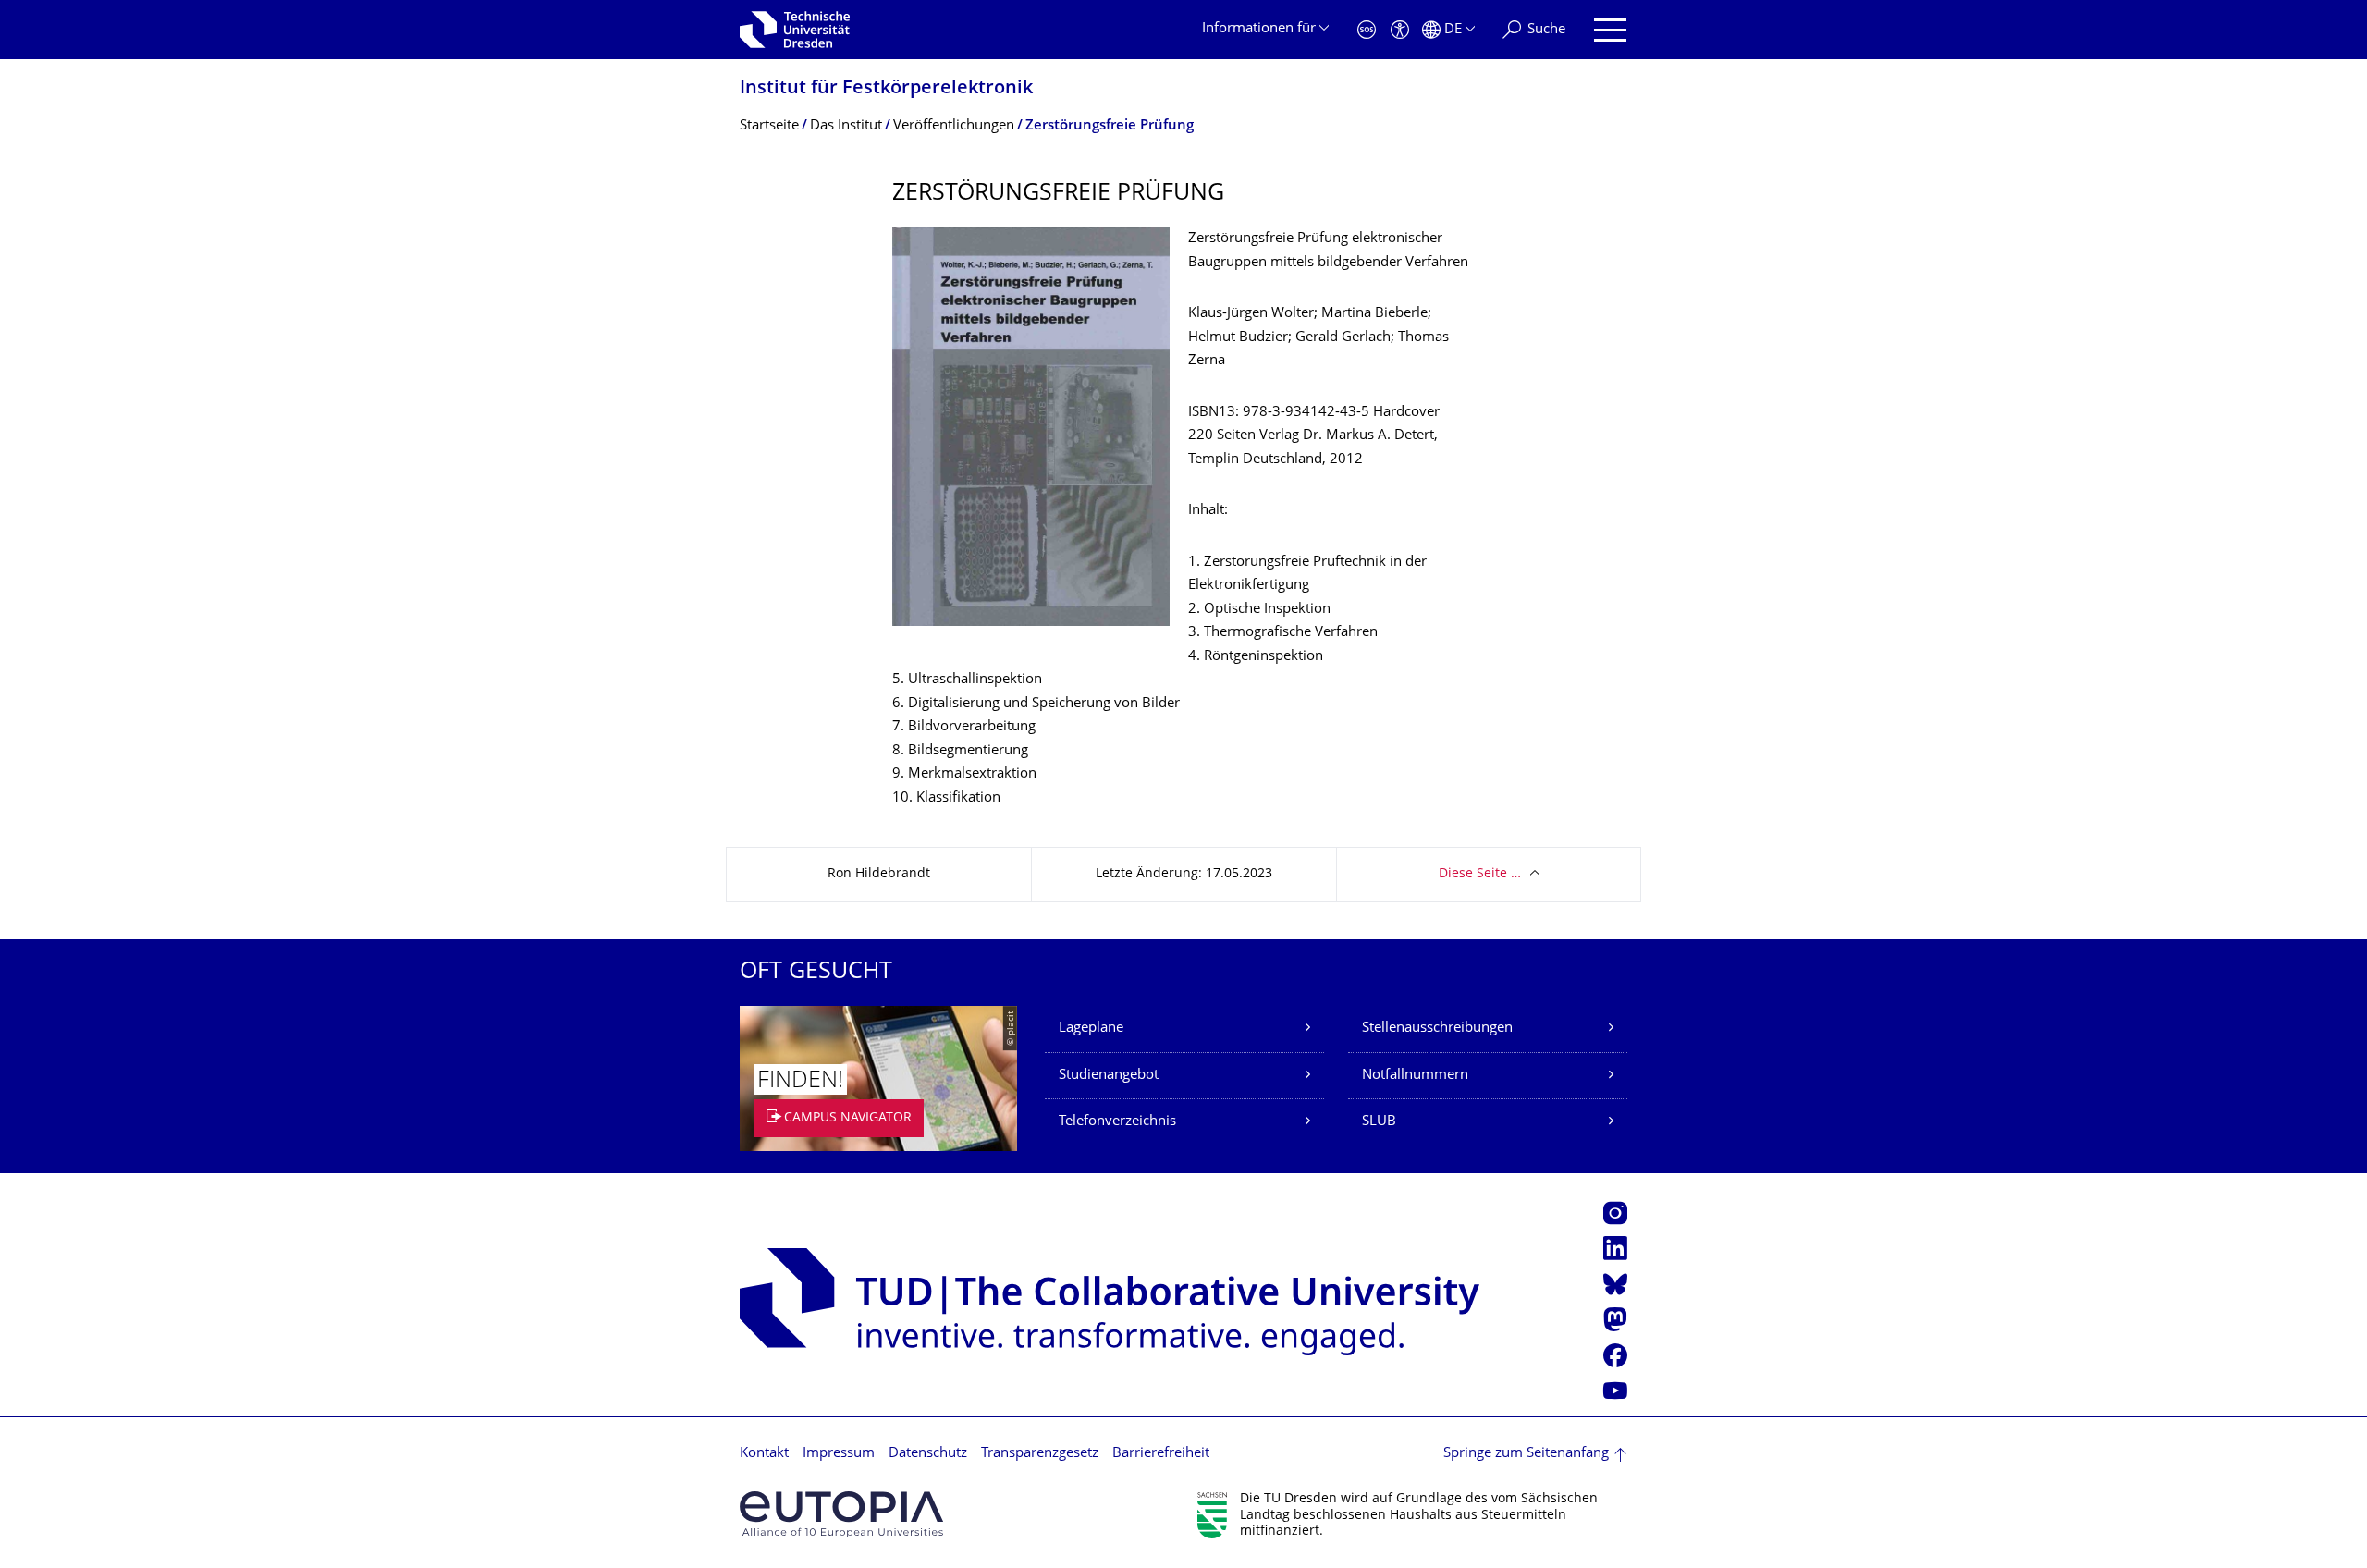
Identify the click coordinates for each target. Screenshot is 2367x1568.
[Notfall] (1367, 30)
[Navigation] (1610, 30)
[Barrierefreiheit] (1400, 30)
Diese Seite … (1480, 874)
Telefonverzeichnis (1117, 1122)
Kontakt (764, 1454)
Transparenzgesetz (1040, 1454)
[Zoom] (1031, 427)
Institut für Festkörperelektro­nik (886, 89)
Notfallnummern (1415, 1076)
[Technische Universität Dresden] (795, 30)
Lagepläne (1091, 1029)
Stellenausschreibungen (1437, 1029)
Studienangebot (1109, 1076)
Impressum (839, 1454)
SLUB (1379, 1122)
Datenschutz (928, 1454)
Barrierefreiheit (1161, 1454)
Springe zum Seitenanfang (1526, 1454)
